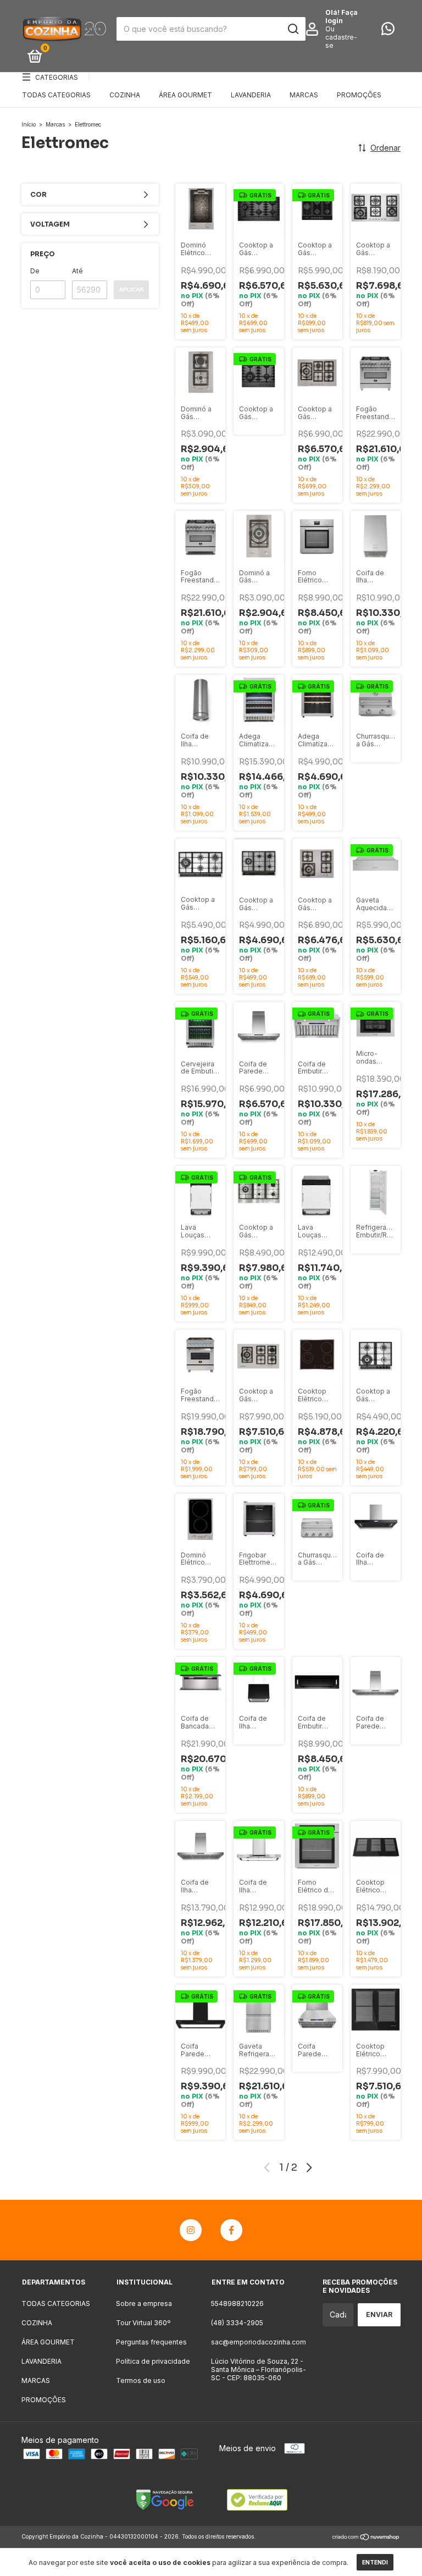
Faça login (342, 16)
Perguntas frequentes (151, 2342)
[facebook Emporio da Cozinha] (231, 2230)
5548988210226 (237, 2303)
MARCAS (304, 95)
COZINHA (125, 95)
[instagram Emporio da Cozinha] (191, 2230)
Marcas (55, 124)
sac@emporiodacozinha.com (259, 2342)
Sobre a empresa (144, 2303)
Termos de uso (141, 2380)
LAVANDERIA (251, 95)
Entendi (375, 2562)
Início (29, 124)
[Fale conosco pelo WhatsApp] (388, 31)
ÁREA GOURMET (185, 95)
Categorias (57, 77)
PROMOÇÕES (359, 95)
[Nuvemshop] (366, 2538)
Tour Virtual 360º (143, 2323)
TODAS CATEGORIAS (56, 95)
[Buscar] (293, 29)
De (35, 271)
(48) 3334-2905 (237, 2323)
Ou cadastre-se (341, 37)
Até (77, 271)
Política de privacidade (153, 2361)
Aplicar (131, 290)
